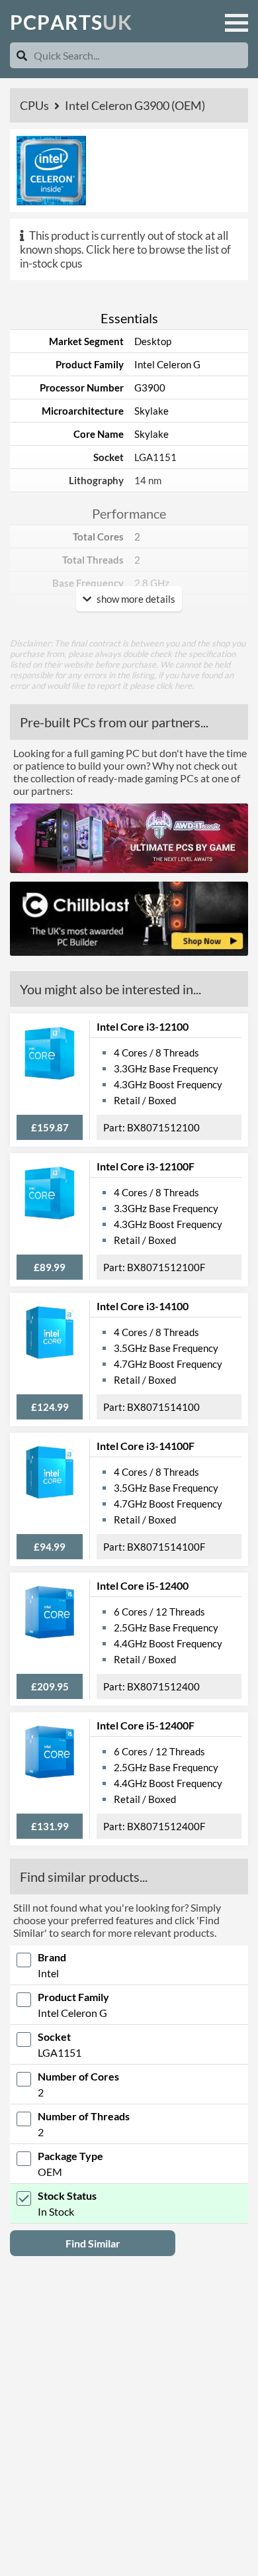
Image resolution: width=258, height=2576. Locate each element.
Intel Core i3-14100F (146, 1446)
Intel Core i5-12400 (143, 1585)
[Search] (22, 55)
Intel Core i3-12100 (143, 1026)
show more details (135, 599)
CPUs (35, 105)
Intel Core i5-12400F (146, 1725)
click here (174, 686)
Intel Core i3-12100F (146, 1166)
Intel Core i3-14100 (143, 1306)
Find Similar (93, 2243)
